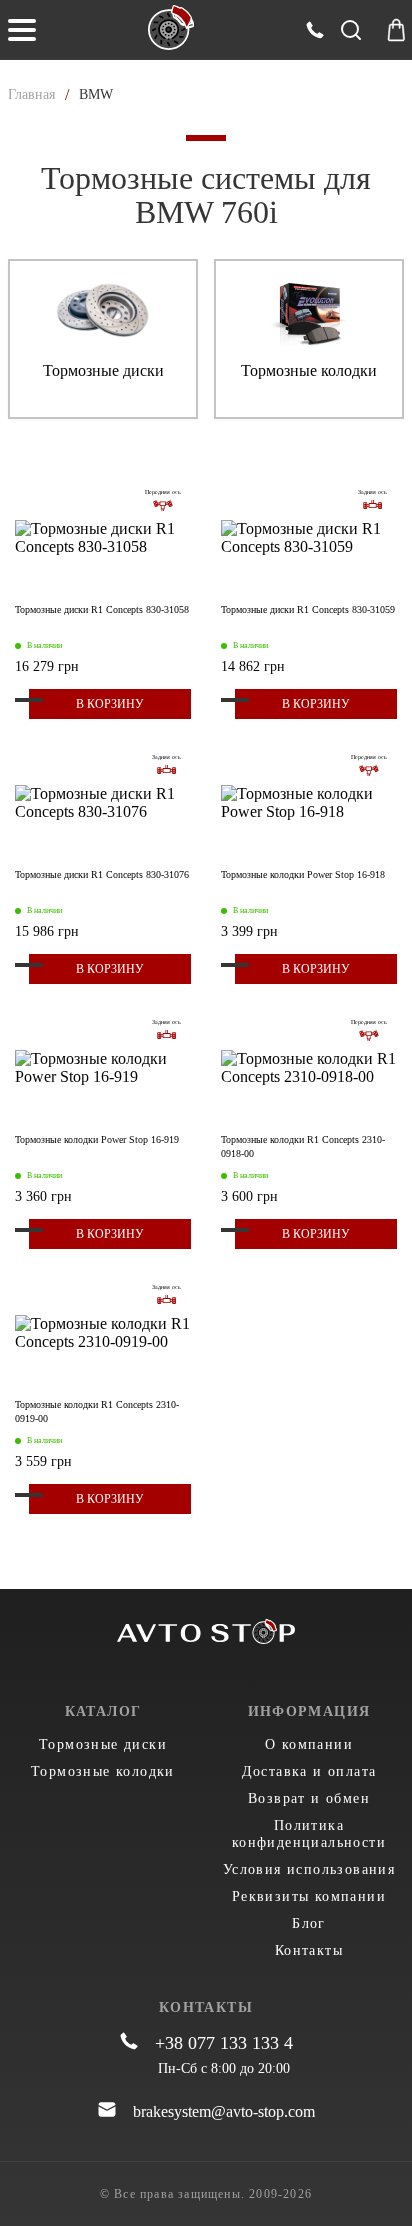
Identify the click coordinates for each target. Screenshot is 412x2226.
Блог (309, 1923)
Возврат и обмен (309, 1798)
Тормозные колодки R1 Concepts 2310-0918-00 (303, 1146)
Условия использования (309, 1869)
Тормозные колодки (103, 1771)
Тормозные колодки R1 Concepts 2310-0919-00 (97, 1411)
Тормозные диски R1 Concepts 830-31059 (308, 609)
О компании (309, 1744)
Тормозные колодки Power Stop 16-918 (303, 874)
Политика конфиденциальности (309, 1834)
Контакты (309, 1950)
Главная (31, 94)
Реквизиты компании (309, 1896)
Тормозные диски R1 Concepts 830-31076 (102, 874)
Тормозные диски (103, 1744)
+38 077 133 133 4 (224, 2043)
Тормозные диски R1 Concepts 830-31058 (102, 609)
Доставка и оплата (309, 1771)
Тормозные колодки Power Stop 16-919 (97, 1139)
